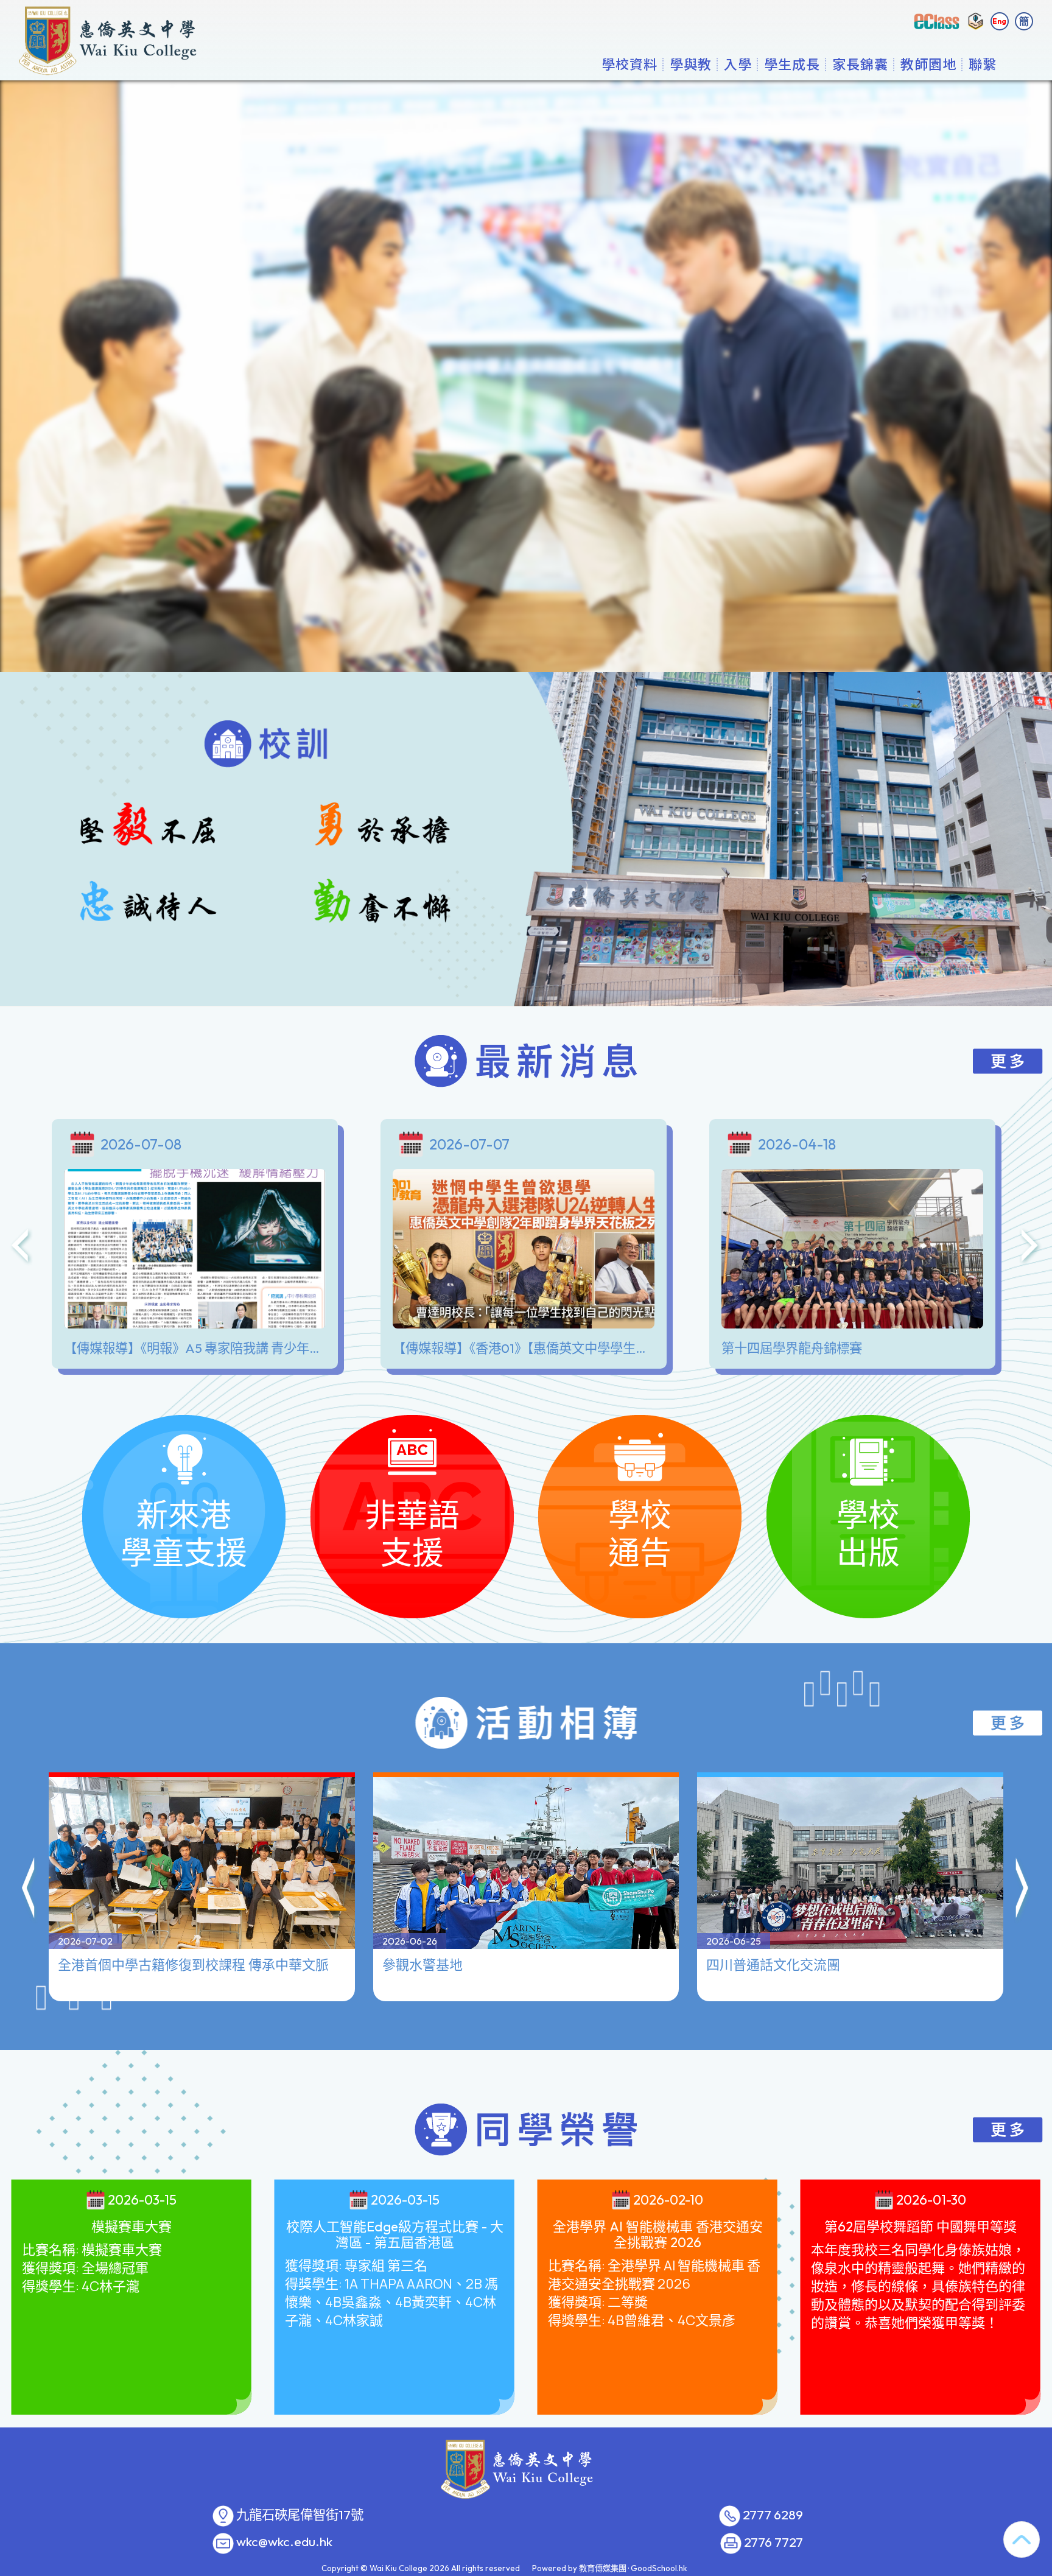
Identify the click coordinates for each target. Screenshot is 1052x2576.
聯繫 (983, 64)
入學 (738, 64)
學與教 (691, 64)
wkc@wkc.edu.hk (284, 2542)
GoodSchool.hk (659, 2568)
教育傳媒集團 (603, 2568)
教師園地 (928, 64)
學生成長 (792, 64)
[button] (29, 1890)
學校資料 (629, 64)
